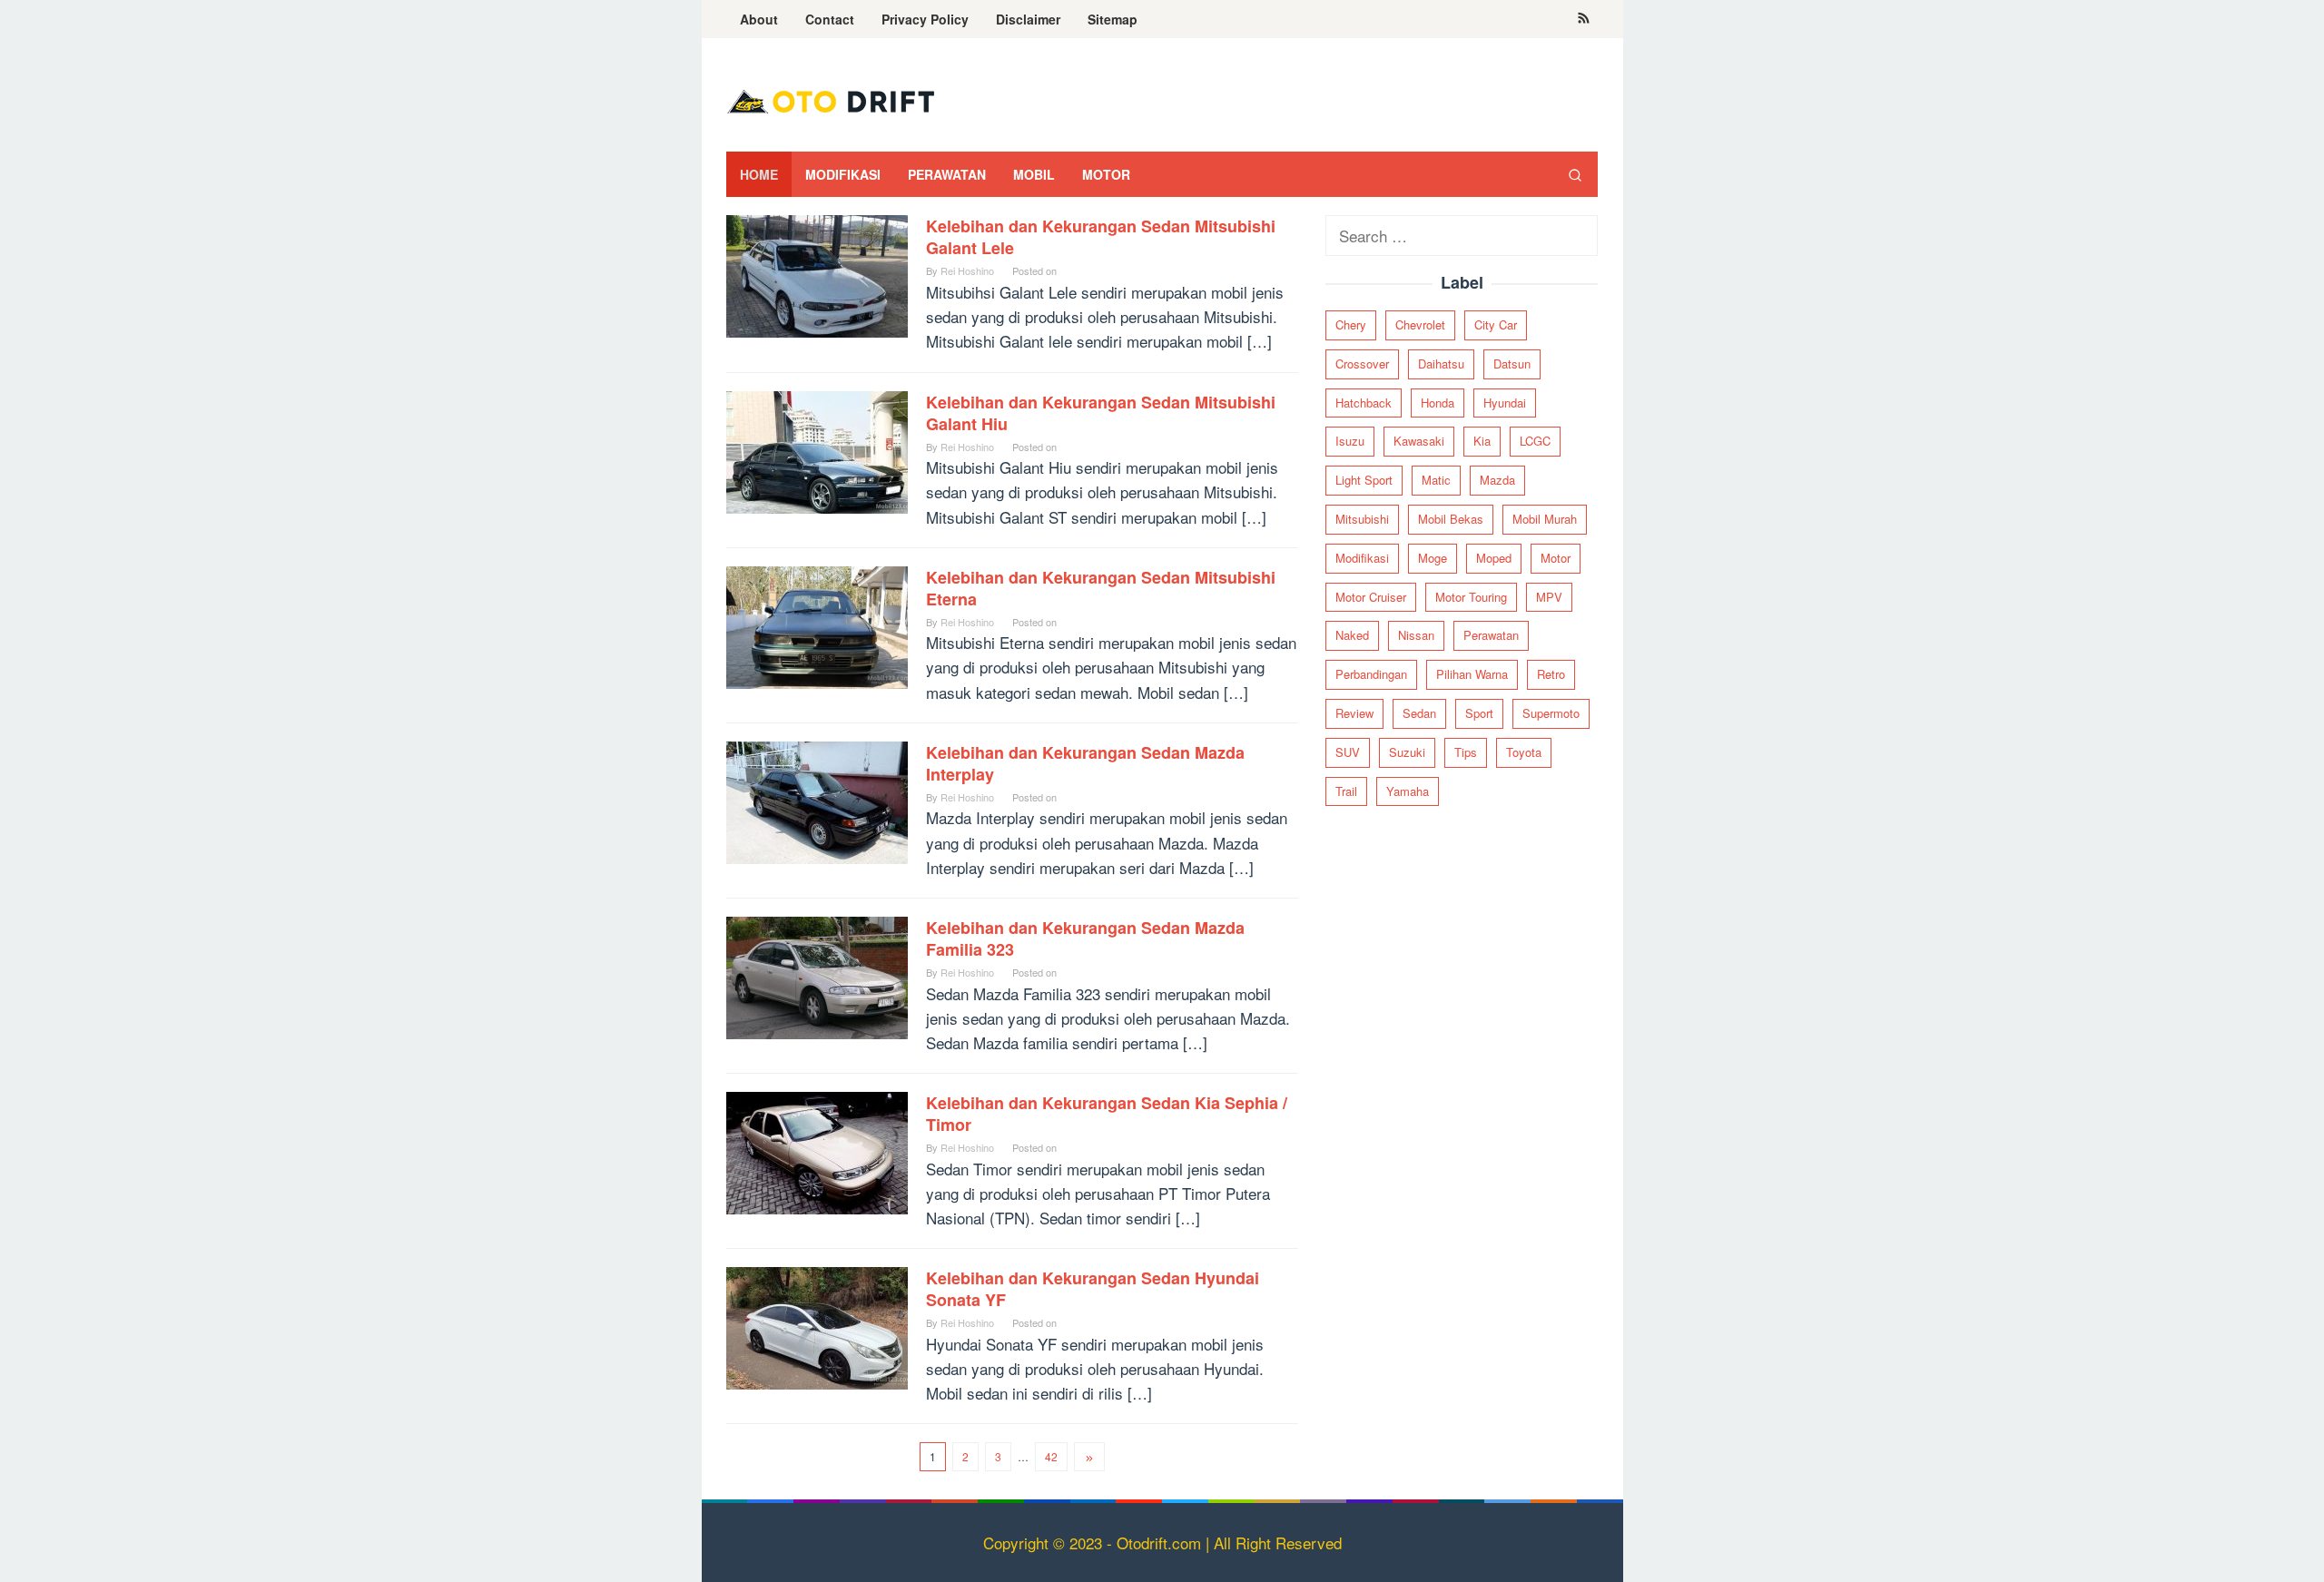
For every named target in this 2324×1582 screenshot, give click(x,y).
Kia (1482, 442)
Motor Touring (1471, 597)
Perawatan (1491, 636)
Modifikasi (1362, 558)
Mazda (1497, 481)
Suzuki (1407, 752)
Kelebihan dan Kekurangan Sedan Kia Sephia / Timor (1107, 1114)
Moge (1433, 558)
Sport (1479, 713)
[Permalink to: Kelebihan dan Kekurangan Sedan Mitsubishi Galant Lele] (817, 274)
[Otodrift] (831, 99)
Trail (1346, 791)
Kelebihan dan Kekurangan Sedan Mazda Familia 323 (1085, 938)
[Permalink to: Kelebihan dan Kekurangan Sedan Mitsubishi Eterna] (817, 625)
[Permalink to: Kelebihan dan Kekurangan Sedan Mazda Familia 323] (817, 975)
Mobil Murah (1545, 519)
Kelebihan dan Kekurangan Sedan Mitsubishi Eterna (1101, 588)
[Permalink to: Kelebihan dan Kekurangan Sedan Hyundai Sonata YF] (817, 1326)
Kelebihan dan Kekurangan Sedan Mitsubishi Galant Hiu (1101, 413)
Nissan (1416, 636)
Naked (1352, 636)
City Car (1496, 324)
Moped (1494, 558)
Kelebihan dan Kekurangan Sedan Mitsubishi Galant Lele (1101, 237)
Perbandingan (1371, 675)
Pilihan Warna (1472, 675)
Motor (1556, 558)
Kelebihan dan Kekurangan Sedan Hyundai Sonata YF (1093, 1289)
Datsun (1512, 364)
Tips (1466, 752)
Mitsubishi (1362, 519)
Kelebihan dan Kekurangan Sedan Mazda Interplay (1085, 763)
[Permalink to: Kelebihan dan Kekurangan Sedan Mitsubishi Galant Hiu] (817, 450)
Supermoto (1551, 713)
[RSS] (1584, 19)
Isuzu (1350, 442)
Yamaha (1408, 791)
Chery (1351, 324)
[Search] (1575, 174)
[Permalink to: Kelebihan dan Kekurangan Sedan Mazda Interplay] (817, 800)
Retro (1551, 675)
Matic (1436, 481)
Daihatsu (1441, 364)
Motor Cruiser (1371, 597)
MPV (1549, 597)
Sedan (1419, 713)
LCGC (1535, 442)
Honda (1438, 403)
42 (1051, 1456)
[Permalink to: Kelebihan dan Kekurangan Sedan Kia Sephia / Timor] (817, 1150)
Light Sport (1364, 481)
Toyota (1524, 752)
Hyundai (1505, 403)
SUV (1348, 752)
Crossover (1362, 364)
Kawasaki (1419, 442)
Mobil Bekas (1451, 519)
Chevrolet (1420, 324)
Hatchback (1364, 403)
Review (1354, 713)
